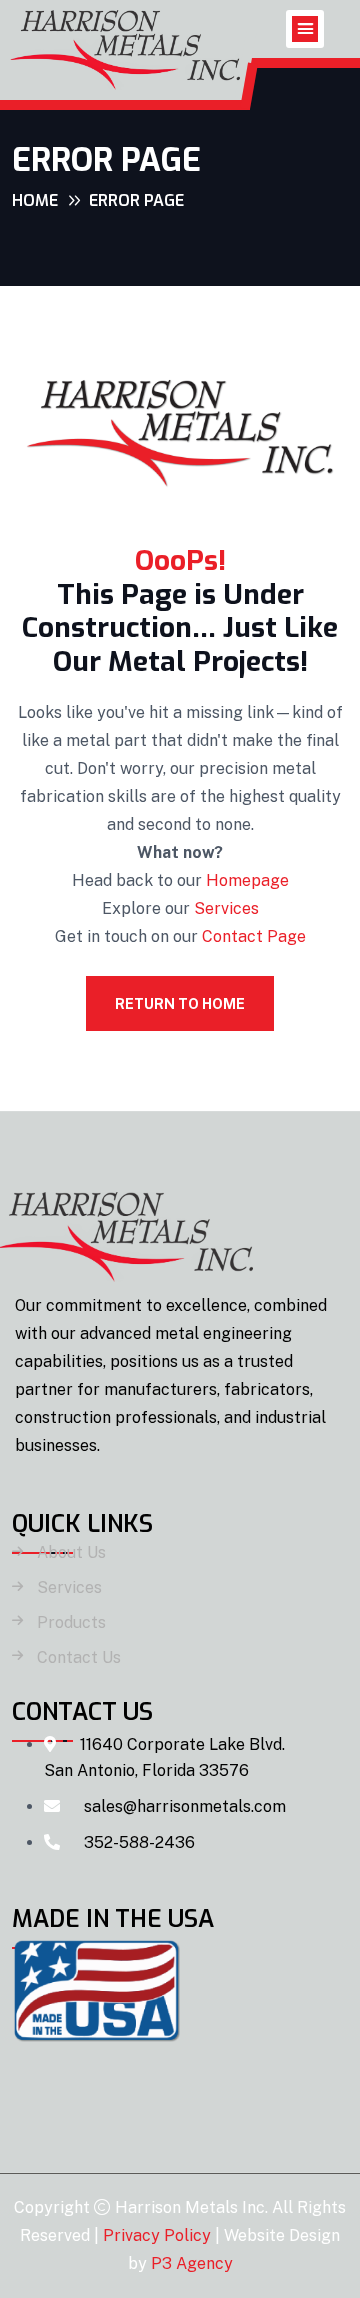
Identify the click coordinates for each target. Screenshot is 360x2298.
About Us (71, 1553)
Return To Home (180, 1004)
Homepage (247, 880)
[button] (305, 29)
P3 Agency (192, 2263)
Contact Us (79, 1658)
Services (226, 908)
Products (71, 1623)
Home (35, 200)
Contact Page (254, 936)
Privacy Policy (157, 2235)
